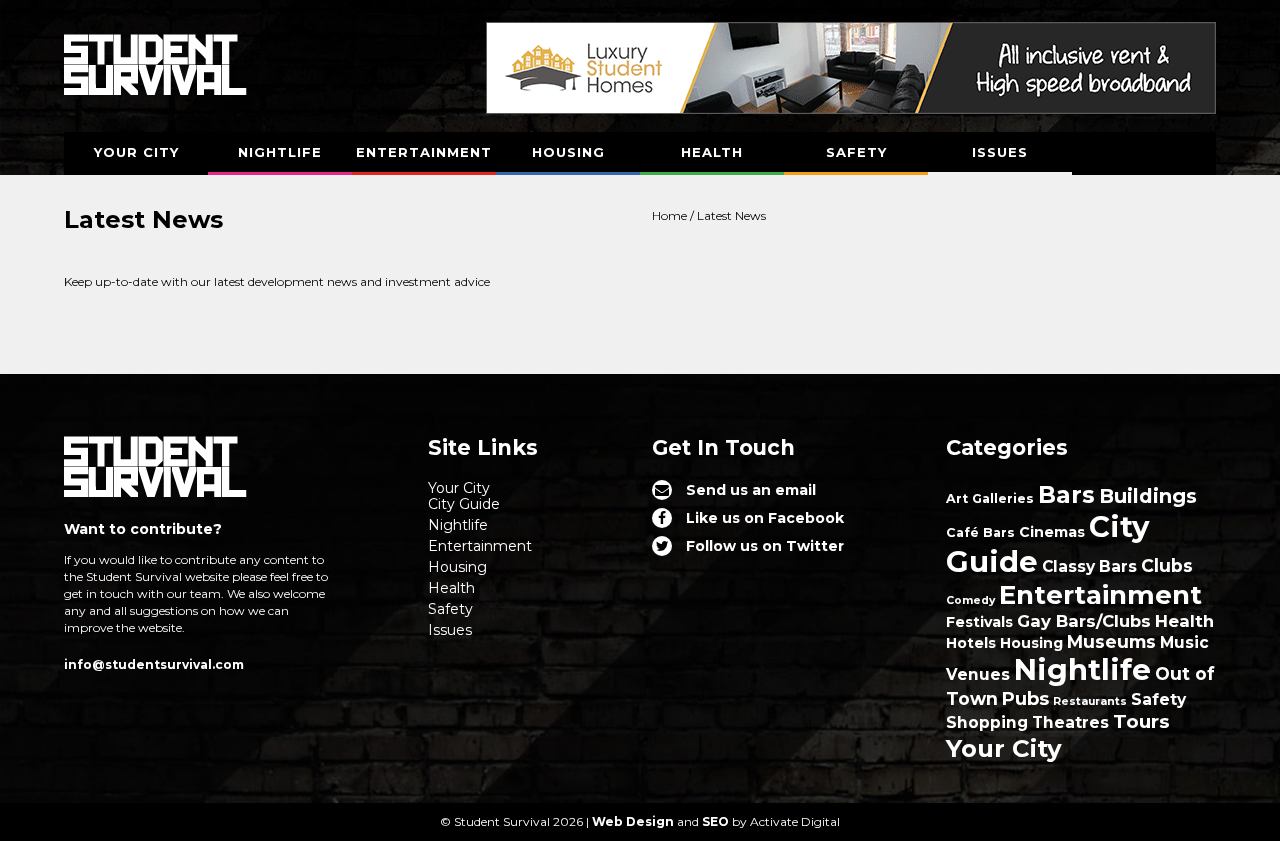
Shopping (987, 722)
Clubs (1167, 565)
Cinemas (1052, 532)
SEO (715, 821)
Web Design (633, 821)
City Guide (464, 504)
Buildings (1148, 496)
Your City (136, 152)
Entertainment (424, 152)
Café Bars (980, 532)
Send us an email (751, 490)
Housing (568, 152)
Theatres (1070, 722)
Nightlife (280, 152)
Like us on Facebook (765, 518)
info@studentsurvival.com (154, 664)
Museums (1111, 641)
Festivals (979, 622)
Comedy (970, 600)
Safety (856, 152)
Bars (1066, 494)
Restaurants (1090, 701)
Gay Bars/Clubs (1084, 621)
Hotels (971, 643)
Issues (1000, 152)
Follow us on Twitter (765, 546)
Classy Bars (1089, 566)
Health (712, 152)
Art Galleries (990, 498)
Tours (1141, 721)
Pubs (1025, 698)
